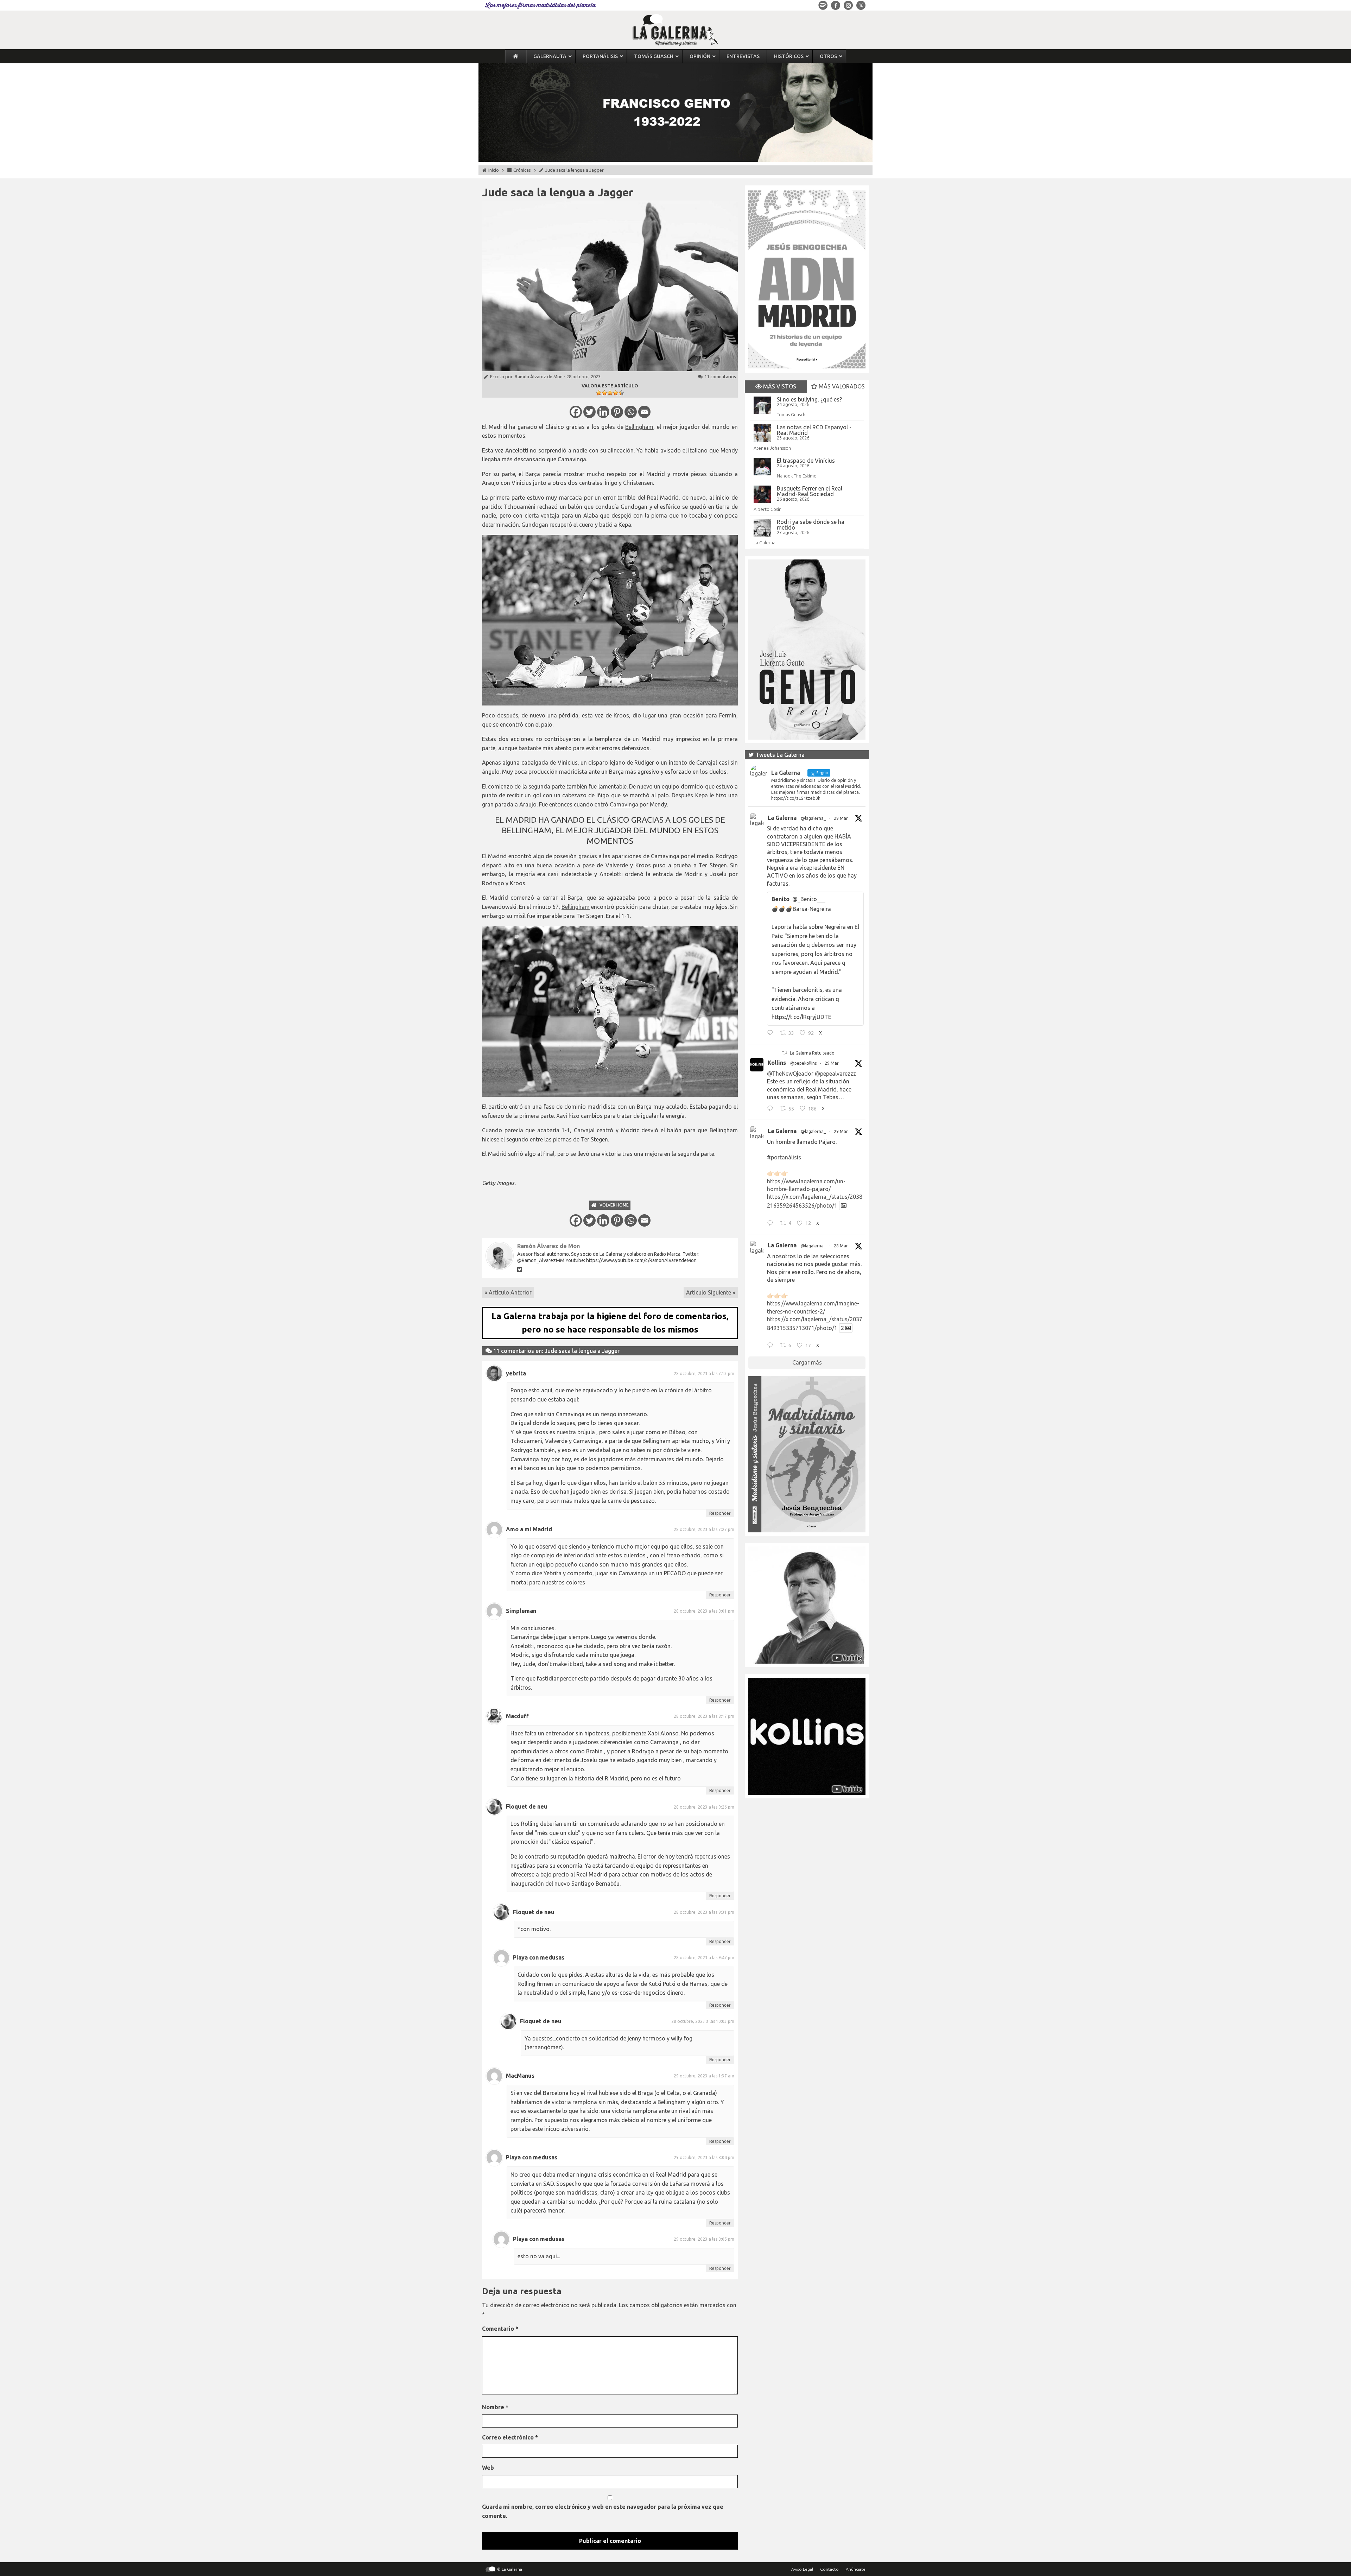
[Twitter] (589, 412)
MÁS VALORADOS (841, 386)
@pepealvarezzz (835, 1074)
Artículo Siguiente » (711, 1292)
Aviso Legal (802, 2569)
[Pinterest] (617, 412)
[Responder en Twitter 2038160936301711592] (772, 1109)
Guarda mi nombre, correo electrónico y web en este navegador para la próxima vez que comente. (603, 2511)
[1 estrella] (599, 393)
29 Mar (841, 818)
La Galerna (765, 543)
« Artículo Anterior (508, 1292)
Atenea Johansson (772, 448)
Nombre (495, 2407)
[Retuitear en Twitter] (785, 1053)
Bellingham (639, 427)
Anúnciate (856, 2569)
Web (488, 2468)
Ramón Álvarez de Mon (539, 376)
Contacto (829, 2569)
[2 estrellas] (604, 393)
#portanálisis (784, 1157)
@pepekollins (803, 1063)
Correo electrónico (510, 2437)
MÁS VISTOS (779, 386)
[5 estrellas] (621, 393)
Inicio (494, 170)
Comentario (500, 2329)
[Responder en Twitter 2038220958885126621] (772, 1034)
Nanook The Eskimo (797, 476)
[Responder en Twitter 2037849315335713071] (772, 1346)
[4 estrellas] (616, 393)
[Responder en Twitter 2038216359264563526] (772, 1224)
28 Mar (841, 1246)
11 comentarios (720, 376)
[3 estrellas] (610, 393)
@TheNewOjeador (790, 1074)
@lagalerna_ (813, 818)
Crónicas (522, 170)
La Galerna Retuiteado (812, 1053)
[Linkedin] (603, 412)
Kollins (777, 1063)
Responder (720, 1513)
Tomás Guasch (791, 414)
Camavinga (624, 804)
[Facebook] (576, 412)
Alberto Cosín (768, 509)
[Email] (644, 412)
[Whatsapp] (631, 412)
